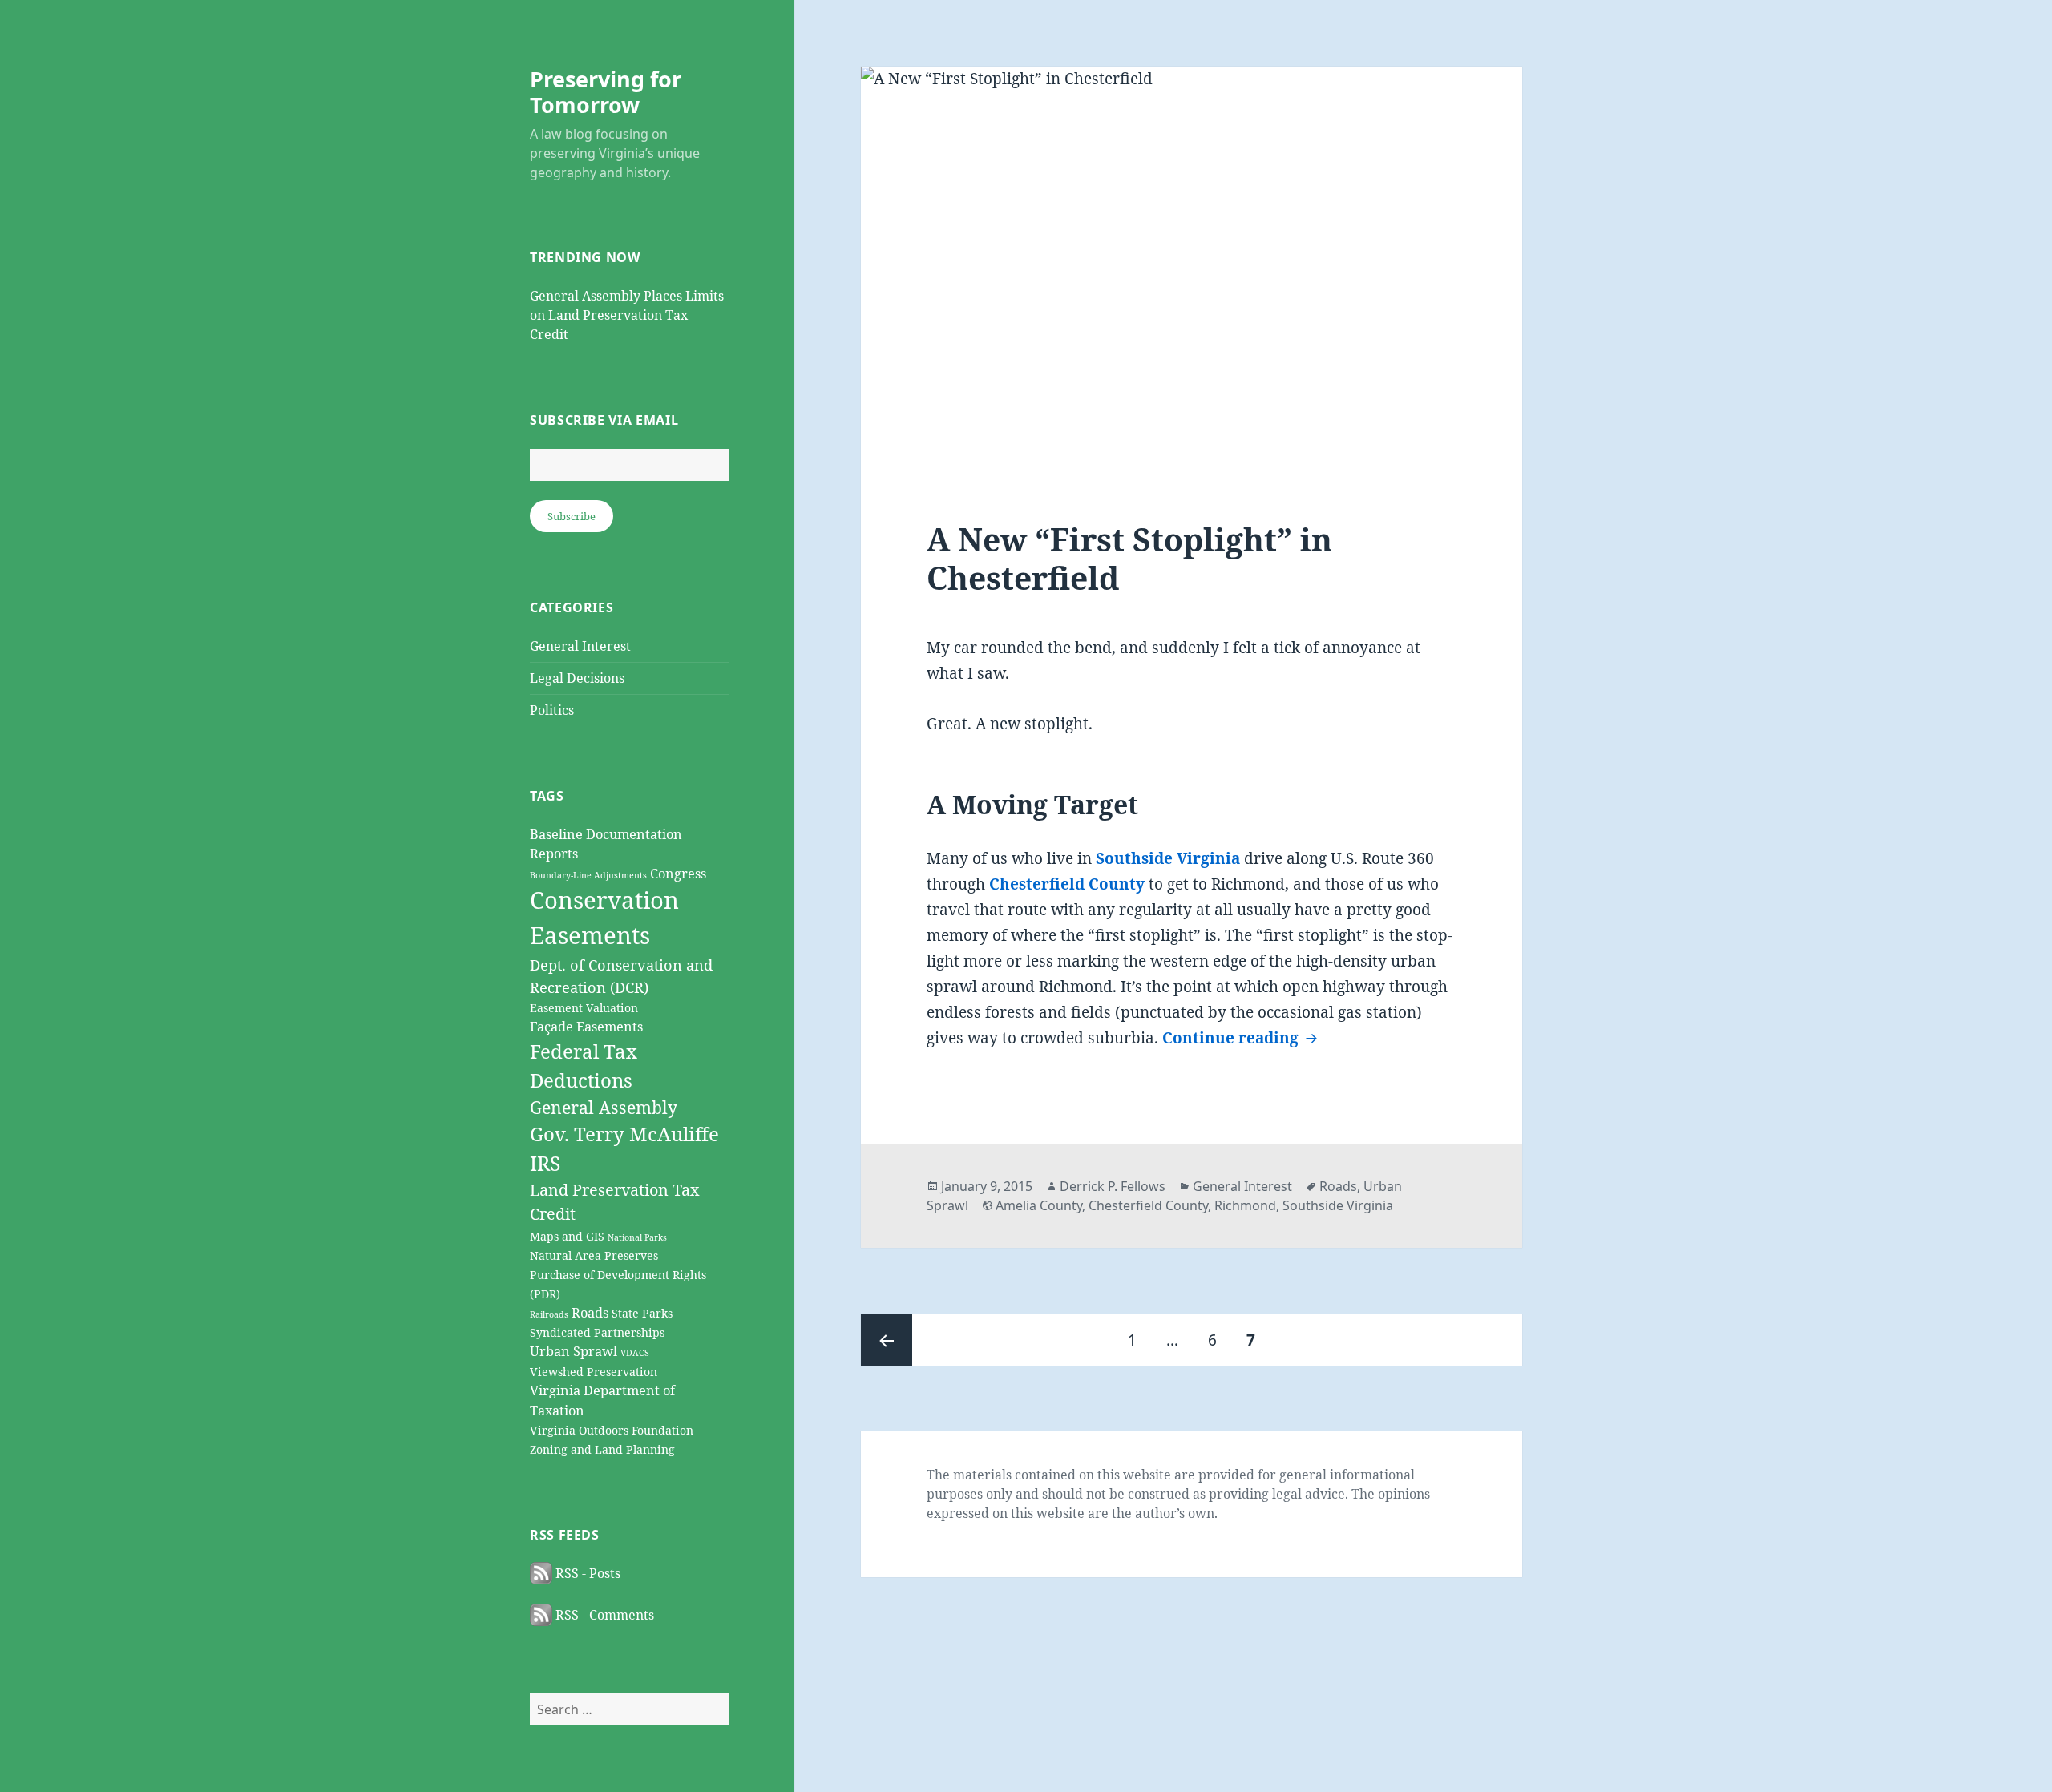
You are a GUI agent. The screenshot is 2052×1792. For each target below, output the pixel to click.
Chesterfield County (1067, 884)
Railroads (549, 1314)
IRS (545, 1163)
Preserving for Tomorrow (606, 92)
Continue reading (1242, 1038)
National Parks (637, 1237)
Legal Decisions (577, 678)
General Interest (580, 646)
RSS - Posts (586, 1573)
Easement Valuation (584, 1008)
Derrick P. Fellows (1113, 1186)
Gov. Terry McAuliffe (624, 1134)
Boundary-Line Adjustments (588, 875)
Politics (552, 710)
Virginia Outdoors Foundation (612, 1430)
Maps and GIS (567, 1236)
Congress (678, 873)
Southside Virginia (1168, 858)
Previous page (887, 1340)
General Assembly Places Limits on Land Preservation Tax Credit (627, 315)
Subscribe (572, 516)
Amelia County (1039, 1205)
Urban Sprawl (574, 1351)
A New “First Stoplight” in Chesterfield (1129, 558)
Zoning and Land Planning (602, 1449)
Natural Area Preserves (594, 1255)
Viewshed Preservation (594, 1372)
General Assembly (604, 1107)
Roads (590, 1312)
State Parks (642, 1313)
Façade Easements (586, 1026)
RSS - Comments (603, 1615)
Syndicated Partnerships (597, 1332)
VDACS (635, 1353)
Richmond (1245, 1205)
